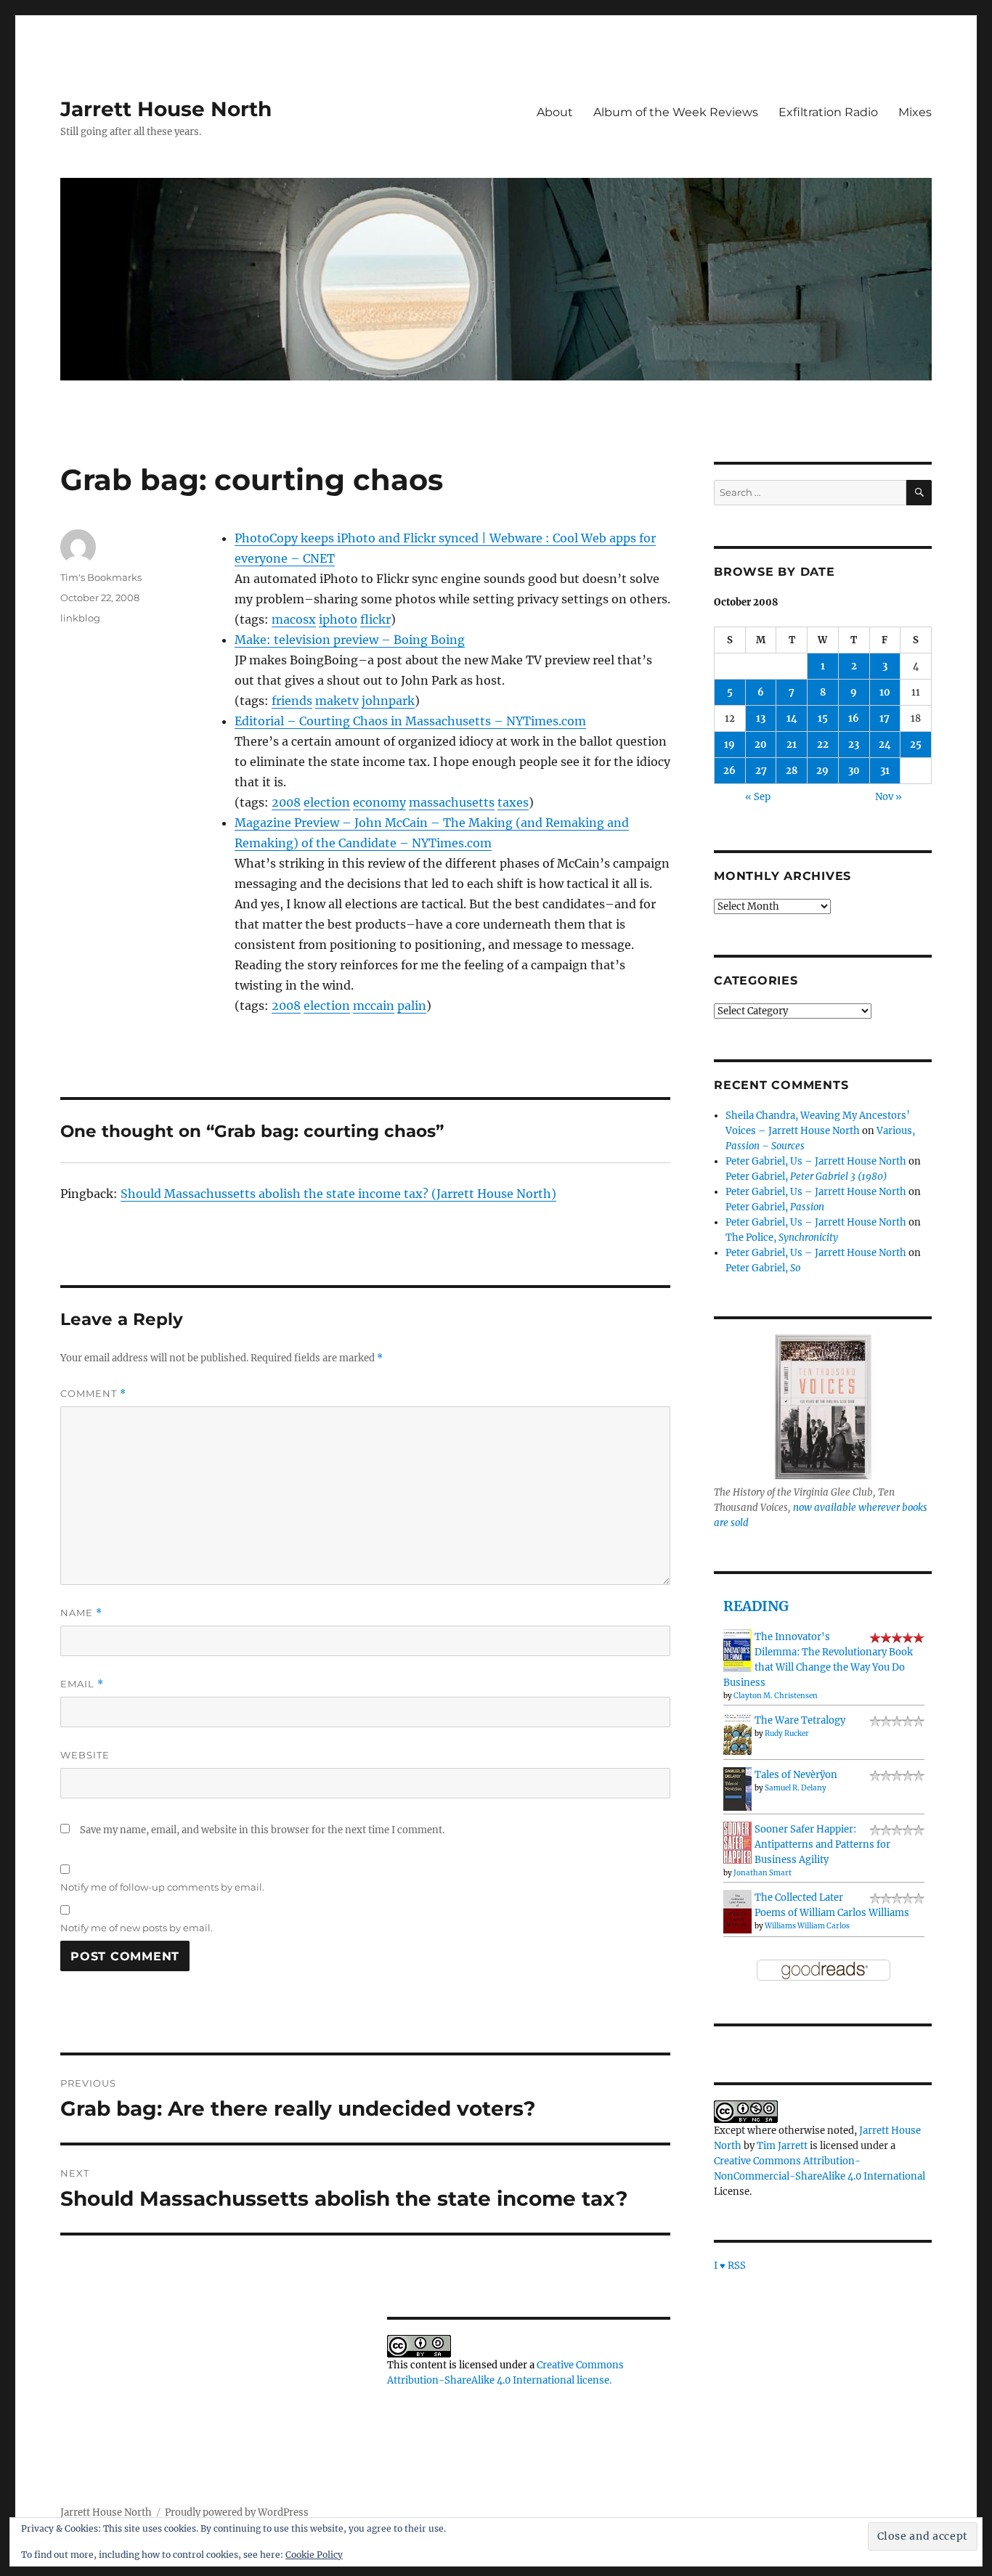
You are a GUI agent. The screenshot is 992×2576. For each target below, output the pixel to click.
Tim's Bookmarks (101, 577)
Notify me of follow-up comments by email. (162, 1887)
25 (916, 745)
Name (81, 1613)
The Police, (782, 1238)
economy (379, 802)
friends (292, 701)
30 (854, 771)
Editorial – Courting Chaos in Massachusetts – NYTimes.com (410, 721)
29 (822, 771)
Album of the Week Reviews (676, 112)
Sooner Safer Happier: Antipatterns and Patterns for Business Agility (822, 1845)
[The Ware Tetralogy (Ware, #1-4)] (737, 1733)
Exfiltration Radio (828, 112)
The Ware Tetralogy (800, 1720)
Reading (756, 1606)
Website (85, 1755)
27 (761, 771)
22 (823, 745)
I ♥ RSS (730, 2266)
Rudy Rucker (787, 1733)
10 (885, 692)
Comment (93, 1394)
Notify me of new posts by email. (137, 1928)
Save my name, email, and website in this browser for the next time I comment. (262, 1830)
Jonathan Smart (763, 1873)
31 (885, 771)
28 (792, 771)
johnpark (388, 701)
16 (854, 718)
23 (854, 745)
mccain (374, 1006)
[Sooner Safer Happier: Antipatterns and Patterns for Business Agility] (737, 1842)
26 (729, 771)
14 (792, 718)
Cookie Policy (314, 2555)
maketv (337, 701)
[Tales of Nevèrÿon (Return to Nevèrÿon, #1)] (737, 1789)
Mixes (915, 112)
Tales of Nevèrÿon (796, 1775)
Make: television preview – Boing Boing (350, 640)
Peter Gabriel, (806, 1177)
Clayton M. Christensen (776, 1696)
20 (761, 745)
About (555, 112)
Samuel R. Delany (796, 1788)
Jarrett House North (166, 109)
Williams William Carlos (807, 1926)
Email (82, 1684)
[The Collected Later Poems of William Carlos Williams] (737, 1911)
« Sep (758, 797)
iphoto (338, 619)
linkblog (80, 618)
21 (792, 745)
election (327, 802)
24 (885, 745)
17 (885, 718)
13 (761, 718)
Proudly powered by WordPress (237, 2512)
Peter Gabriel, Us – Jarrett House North (816, 1161)
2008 (286, 802)
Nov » (889, 797)
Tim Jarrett (782, 2146)
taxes (513, 802)
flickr (375, 619)
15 (823, 718)
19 (729, 745)
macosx (294, 619)
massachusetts (452, 802)
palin (412, 1006)
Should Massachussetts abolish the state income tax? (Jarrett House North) (338, 1194)
